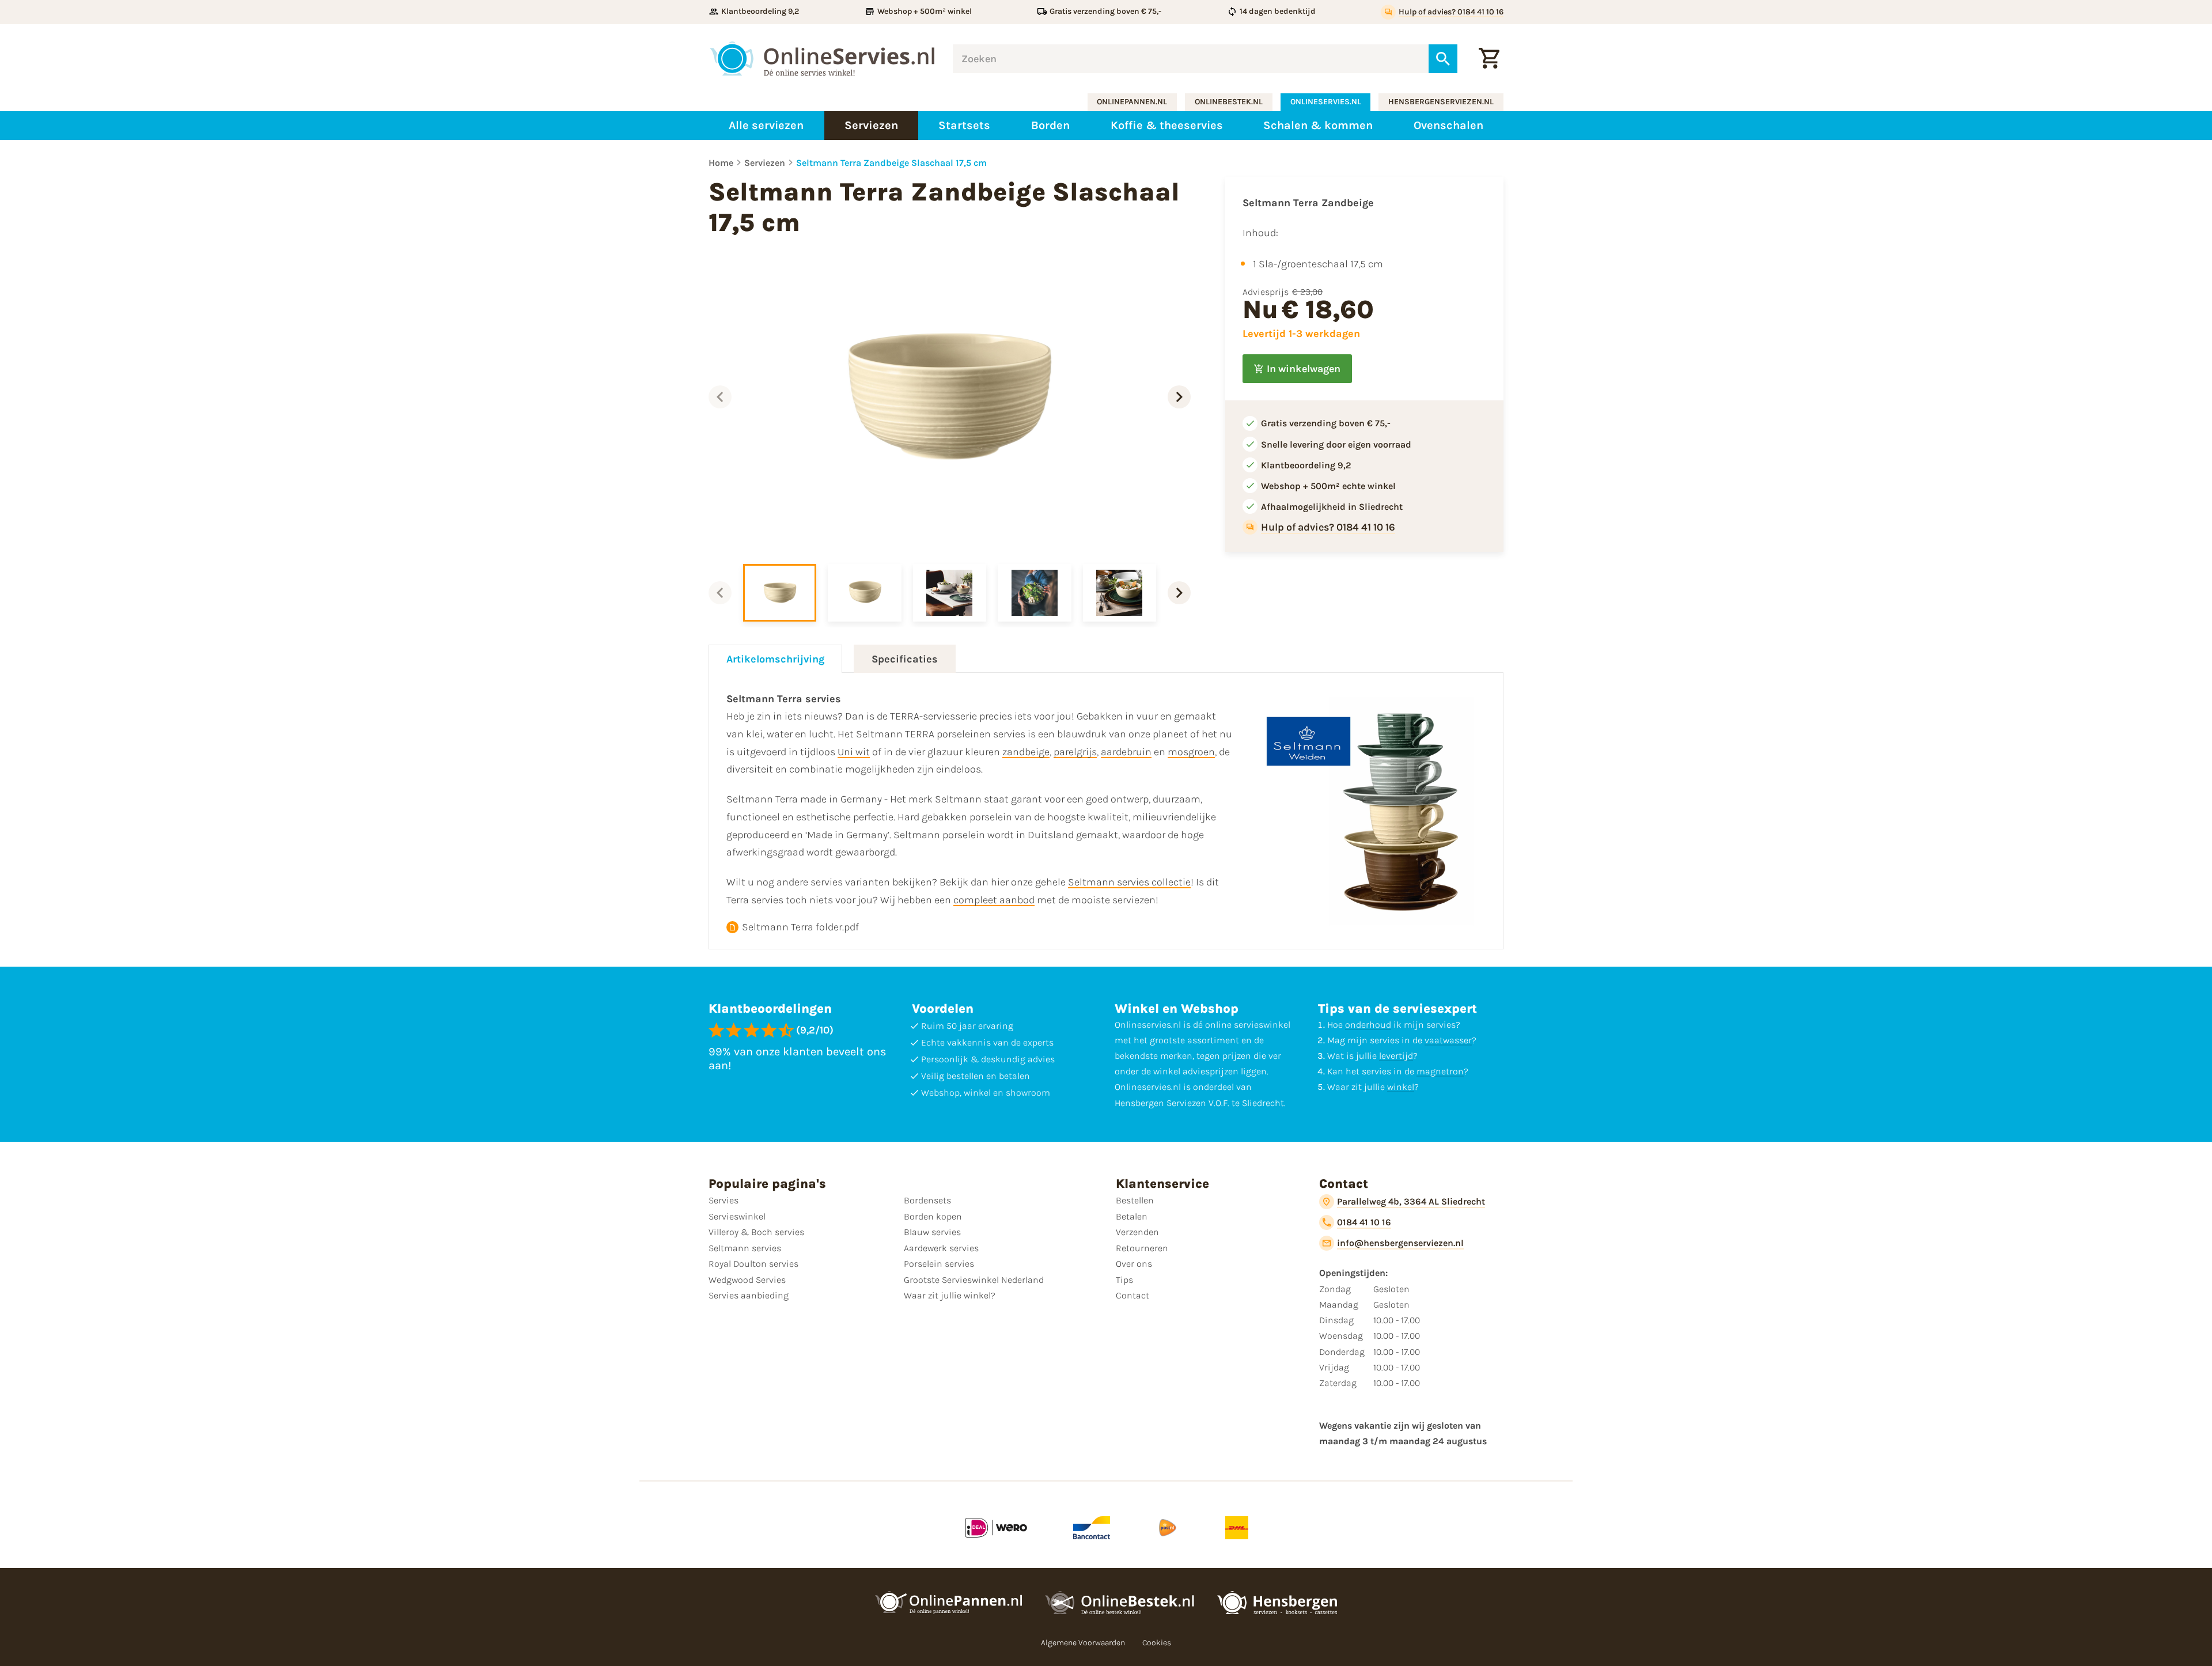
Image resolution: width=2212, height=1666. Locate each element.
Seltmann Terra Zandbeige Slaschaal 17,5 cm (891, 163)
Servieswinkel (737, 1216)
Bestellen (1135, 1200)
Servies (724, 1200)
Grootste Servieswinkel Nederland (974, 1280)
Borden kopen (933, 1216)
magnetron (1440, 1071)
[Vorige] (720, 397)
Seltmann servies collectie (1129, 882)
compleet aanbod (994, 900)
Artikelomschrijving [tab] (775, 659)
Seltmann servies (745, 1248)
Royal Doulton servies (753, 1264)
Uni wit (854, 752)
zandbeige (1026, 752)
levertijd (1396, 1056)
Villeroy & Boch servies (756, 1232)
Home (721, 163)
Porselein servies (939, 1264)
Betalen (1132, 1216)
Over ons (1134, 1264)
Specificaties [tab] (905, 659)
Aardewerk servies (941, 1248)
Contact (1132, 1295)
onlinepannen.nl (1132, 102)
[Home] (822, 59)
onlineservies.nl (1326, 102)
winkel (1401, 1087)
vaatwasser (1448, 1040)
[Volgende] (1179, 397)
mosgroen (1191, 752)
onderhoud (1368, 1025)
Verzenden (1137, 1232)
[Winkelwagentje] (1489, 59)
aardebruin (1126, 752)
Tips (1124, 1280)
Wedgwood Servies (747, 1280)
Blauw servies (932, 1232)
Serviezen (765, 163)
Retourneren (1142, 1248)
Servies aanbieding (749, 1295)
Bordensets (927, 1200)
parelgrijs (1075, 752)
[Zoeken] (1443, 59)
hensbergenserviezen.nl (1441, 102)
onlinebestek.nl (1229, 102)
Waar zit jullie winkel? (950, 1295)
